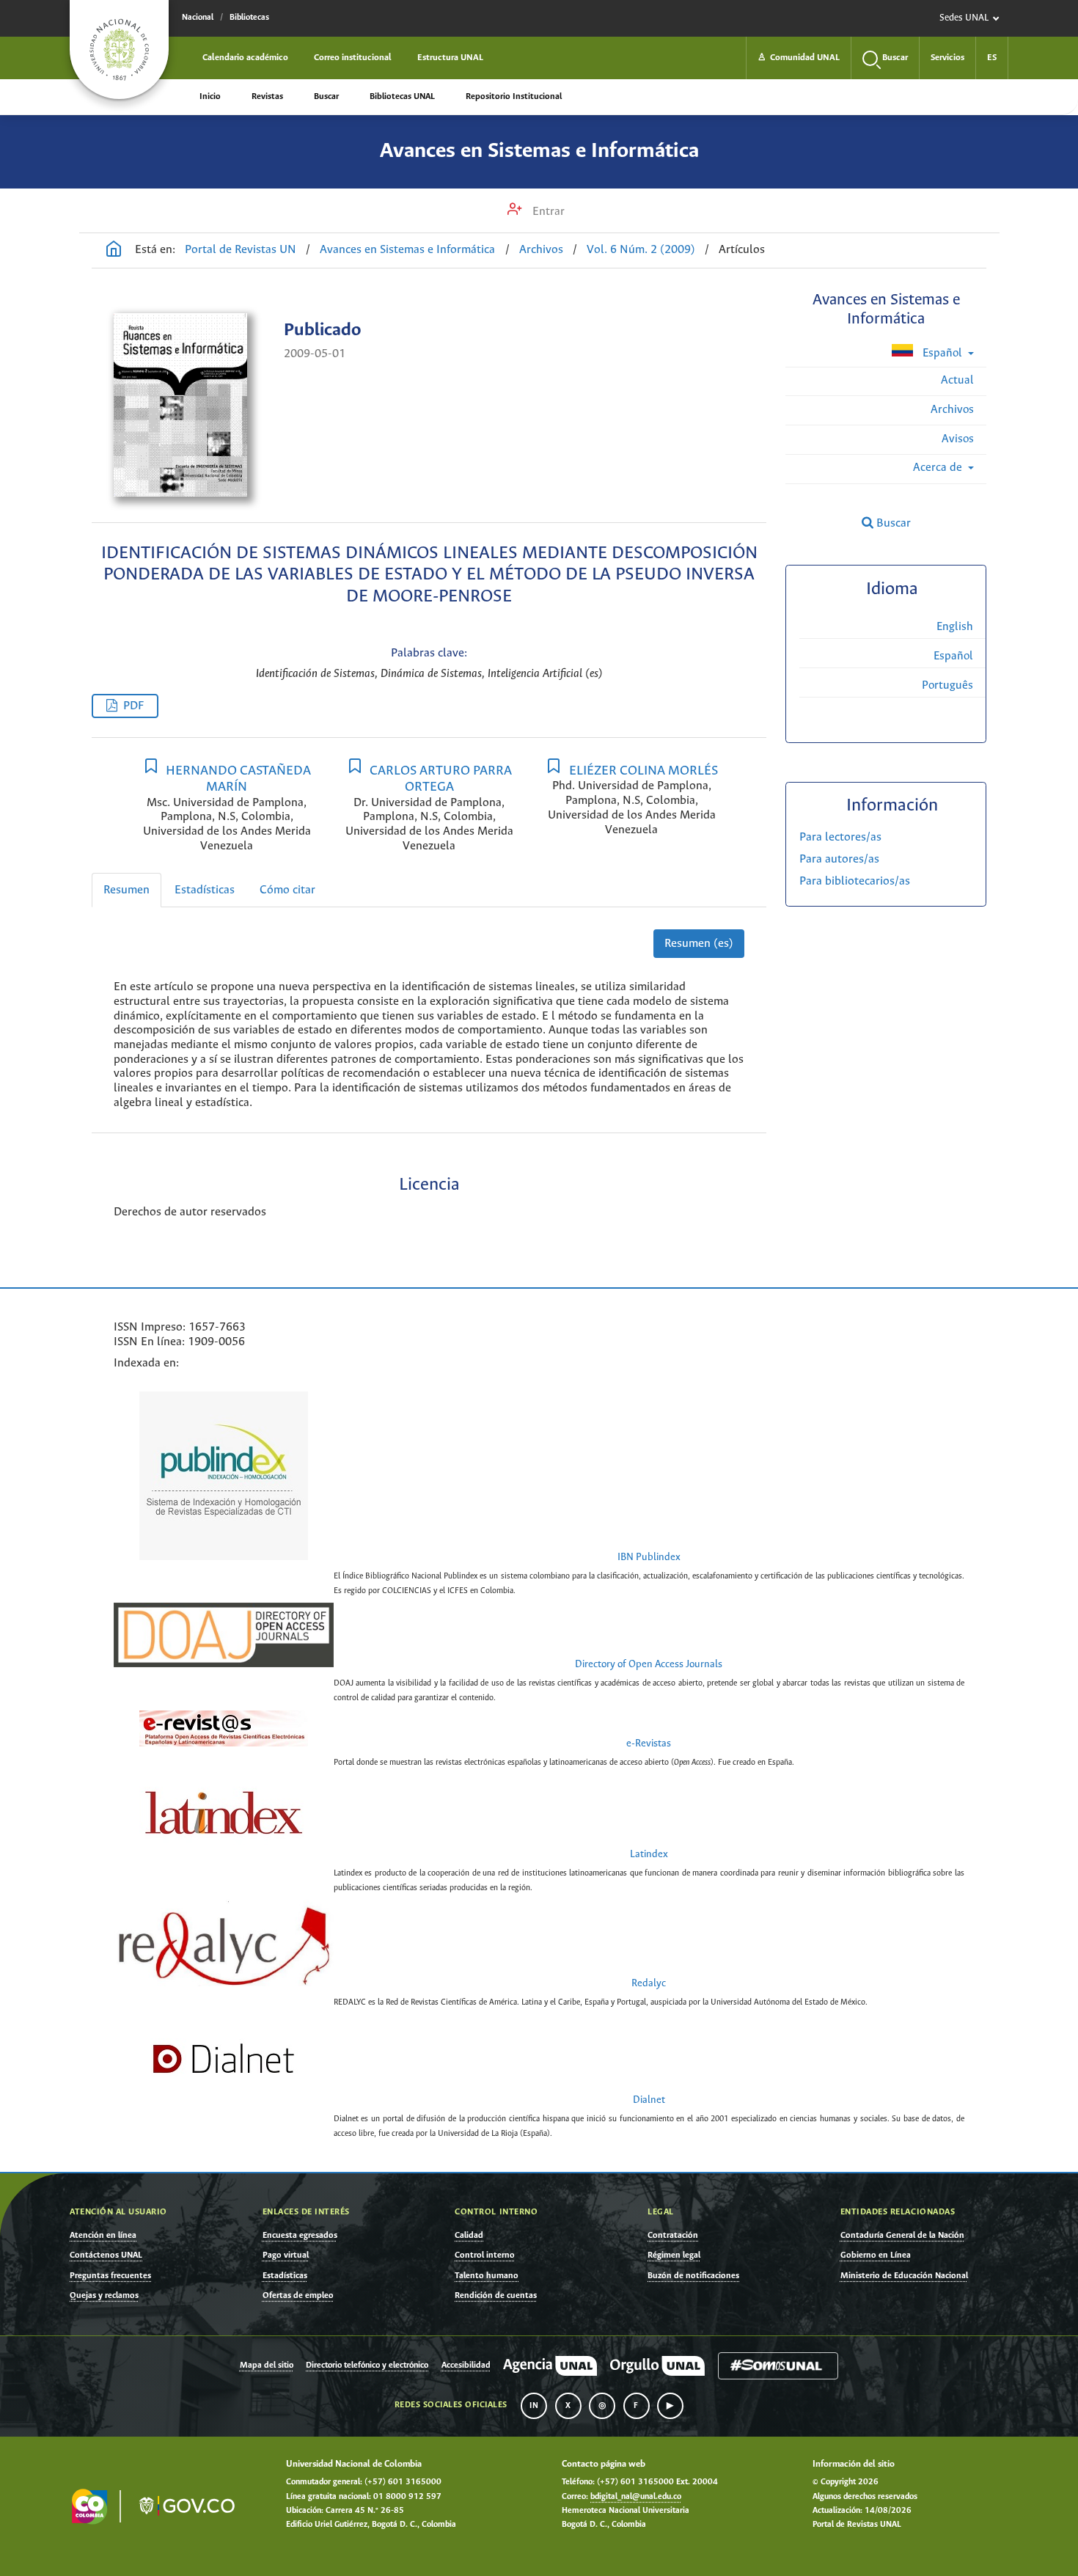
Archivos (541, 250)
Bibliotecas (249, 18)
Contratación (673, 2235)
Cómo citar (287, 890)
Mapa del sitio (267, 2365)
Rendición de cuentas (496, 2295)
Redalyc (649, 1984)
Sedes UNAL (964, 18)
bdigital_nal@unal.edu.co (636, 2497)
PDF (133, 706)
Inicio (210, 96)
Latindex (649, 1855)
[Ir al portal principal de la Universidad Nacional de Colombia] (119, 50)
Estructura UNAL (450, 58)
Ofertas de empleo (298, 2295)
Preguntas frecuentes (110, 2276)
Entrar (547, 212)
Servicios (947, 58)
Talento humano (487, 2276)
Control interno (485, 2255)
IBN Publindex (649, 1558)
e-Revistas (649, 1744)
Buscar (326, 96)
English (955, 627)
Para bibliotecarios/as (855, 881)
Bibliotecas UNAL (402, 96)
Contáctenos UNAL (106, 2255)
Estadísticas (205, 890)
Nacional (198, 18)
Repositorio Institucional (514, 96)
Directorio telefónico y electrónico (367, 2365)
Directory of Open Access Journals (649, 1665)
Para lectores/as (840, 837)
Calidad (469, 2235)
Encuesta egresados (300, 2235)
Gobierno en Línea (876, 2255)
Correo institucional (353, 58)
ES (992, 58)
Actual (957, 380)
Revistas (267, 96)
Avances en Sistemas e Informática (539, 151)
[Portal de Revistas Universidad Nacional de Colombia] (114, 251)
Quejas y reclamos (104, 2295)
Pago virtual (286, 2255)
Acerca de (939, 468)
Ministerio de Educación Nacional (904, 2276)
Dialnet (649, 2100)
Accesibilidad (466, 2365)
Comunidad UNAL (799, 58)
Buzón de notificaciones (693, 2276)
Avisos (958, 439)
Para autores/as (839, 859)
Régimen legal (674, 2255)
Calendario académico (245, 58)
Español (942, 353)
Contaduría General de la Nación (902, 2235)
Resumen (126, 890)
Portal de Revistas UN (241, 250)
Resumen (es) (699, 944)
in (534, 2406)
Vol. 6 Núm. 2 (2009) (641, 250)
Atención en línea (103, 2235)
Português (947, 685)
